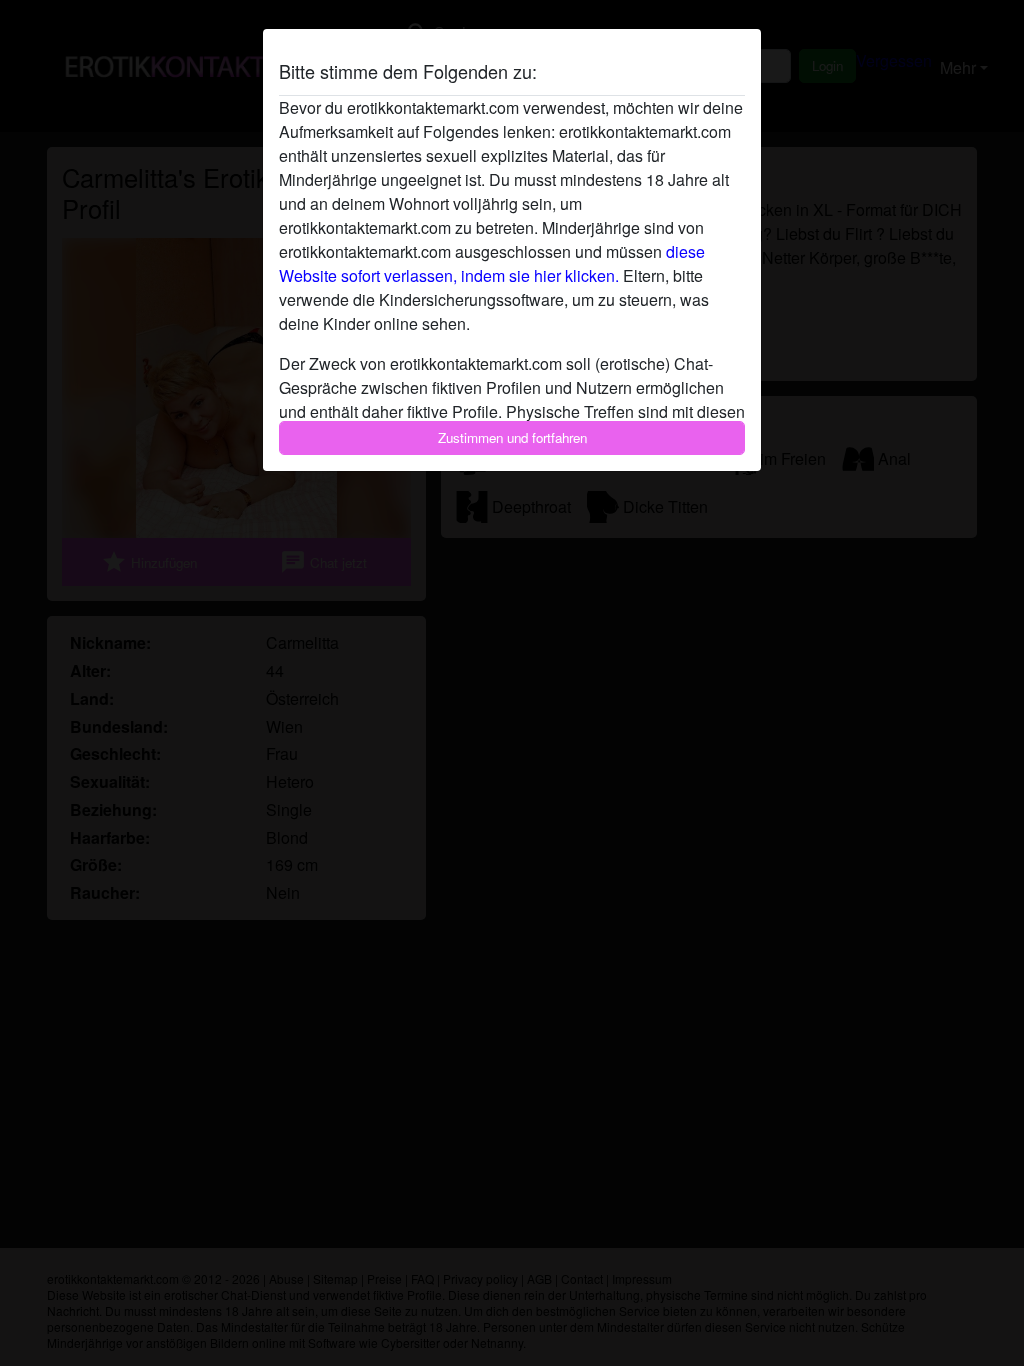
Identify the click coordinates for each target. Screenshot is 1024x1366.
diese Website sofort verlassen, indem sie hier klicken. (492, 263)
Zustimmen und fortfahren (512, 437)
